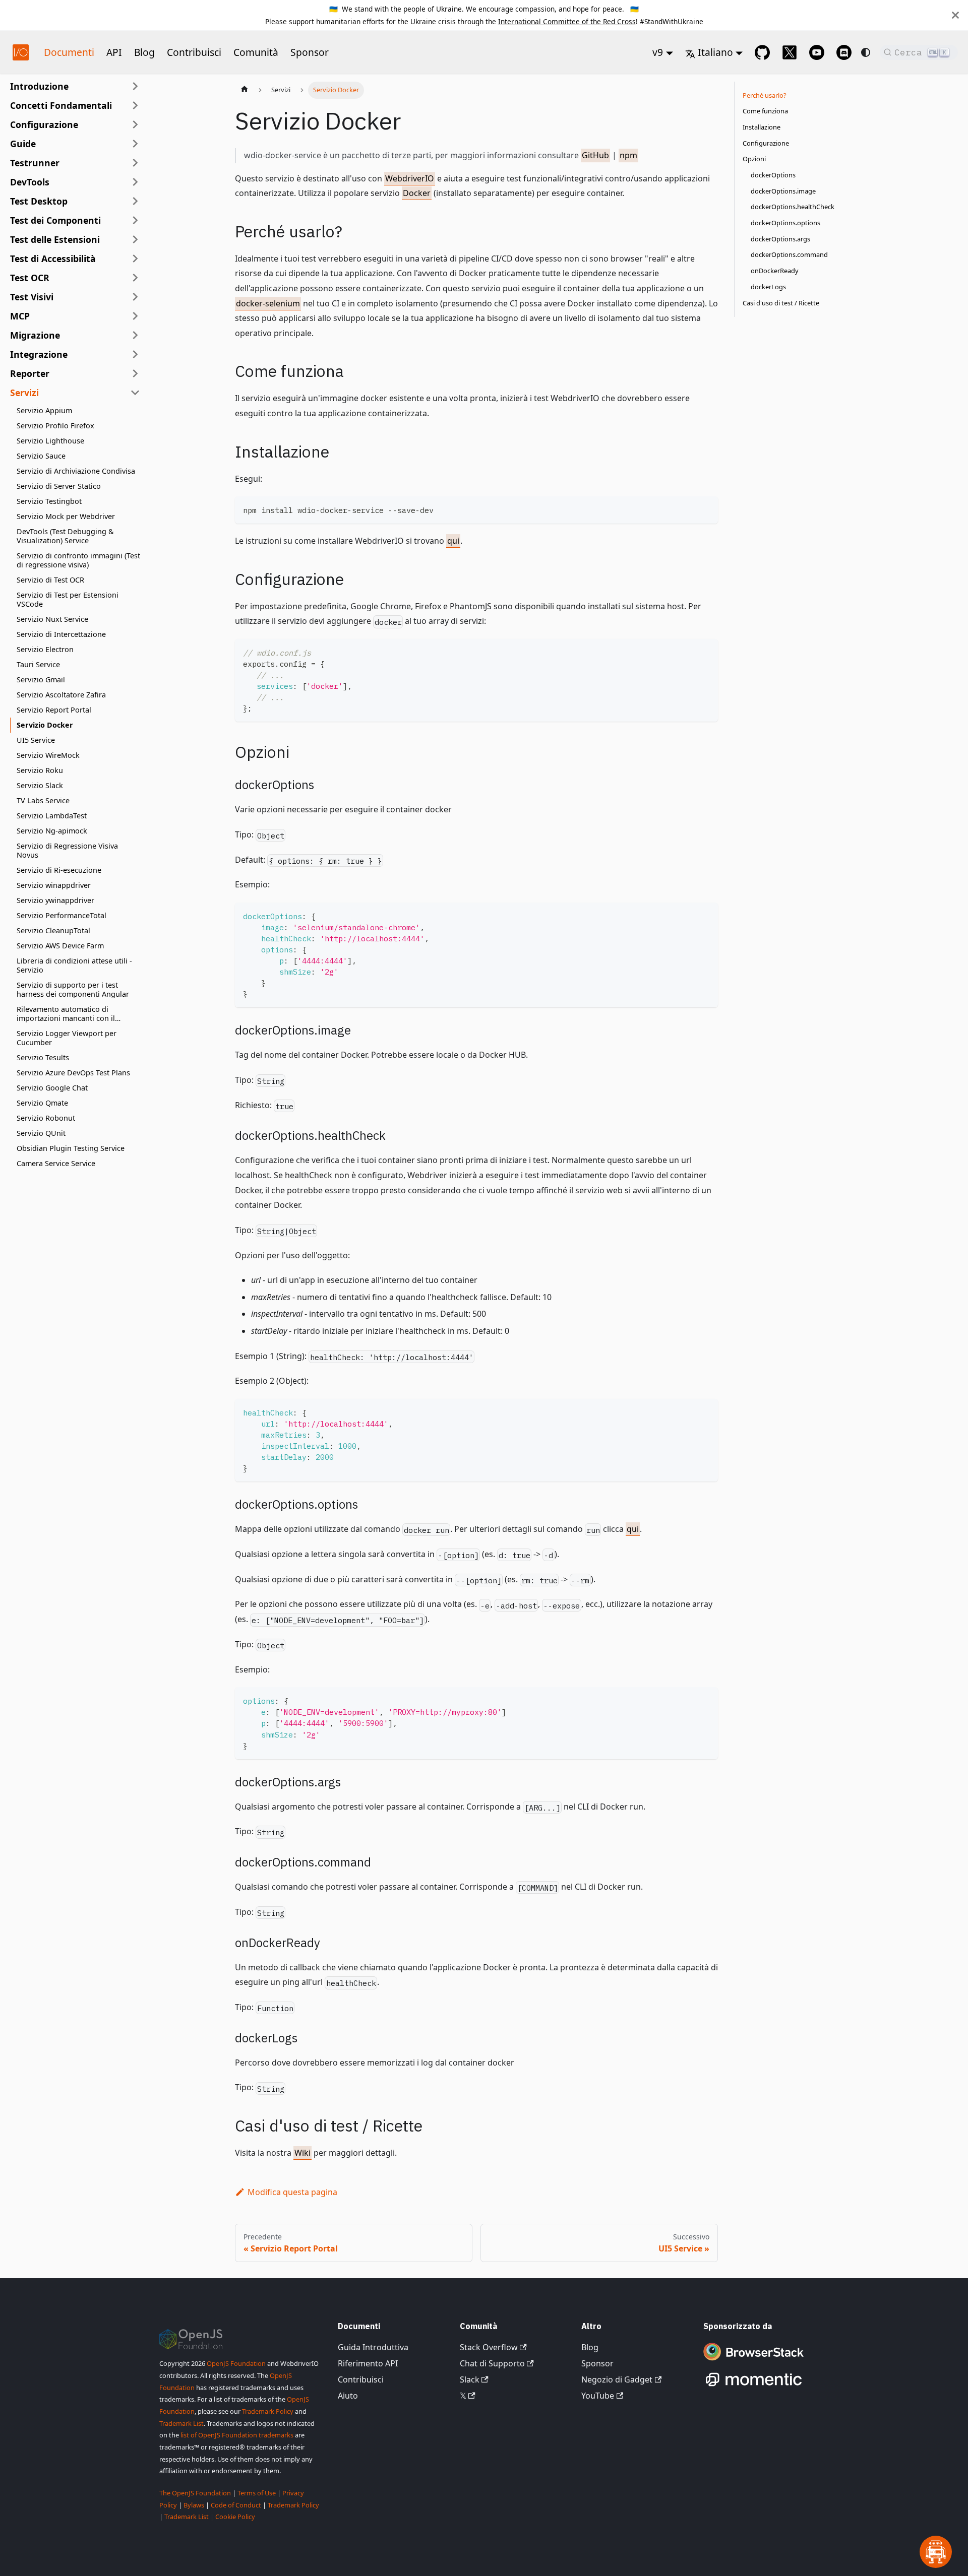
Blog (144, 52)
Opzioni (754, 159)
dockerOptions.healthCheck (793, 207)
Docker (417, 193)
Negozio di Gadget (617, 2379)
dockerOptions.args (780, 239)
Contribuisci (194, 52)
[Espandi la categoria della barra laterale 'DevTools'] (135, 182)
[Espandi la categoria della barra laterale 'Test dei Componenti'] (135, 220)
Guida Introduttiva (373, 2347)
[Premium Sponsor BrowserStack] (754, 2361)
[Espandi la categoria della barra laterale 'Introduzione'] (135, 86)
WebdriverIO (410, 178)
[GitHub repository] (762, 52)
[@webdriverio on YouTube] (817, 52)
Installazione (762, 127)
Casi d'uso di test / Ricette (781, 303)
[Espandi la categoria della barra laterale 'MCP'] (135, 316)
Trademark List (181, 2423)
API (114, 52)
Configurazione (766, 143)
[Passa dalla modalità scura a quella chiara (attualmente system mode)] (866, 52)
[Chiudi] (955, 15)
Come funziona (765, 111)
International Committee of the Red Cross (567, 21)
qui (453, 541)
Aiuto (348, 2396)
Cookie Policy (235, 2517)
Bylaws (194, 2505)
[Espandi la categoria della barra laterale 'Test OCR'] (135, 278)
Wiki (302, 2153)
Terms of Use (257, 2493)
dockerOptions (773, 175)
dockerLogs (768, 287)
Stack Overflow (489, 2347)
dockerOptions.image (783, 191)
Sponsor (310, 52)
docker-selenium (268, 303)
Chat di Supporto (492, 2363)
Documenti (69, 52)
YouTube (598, 2396)
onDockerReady (775, 271)
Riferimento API (368, 2363)
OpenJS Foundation (236, 2363)
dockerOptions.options (785, 223)
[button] (75, 105)
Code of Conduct (236, 2505)
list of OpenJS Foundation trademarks (237, 2435)
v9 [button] (658, 52)
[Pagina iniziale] (245, 90)
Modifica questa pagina (292, 2192)
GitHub (595, 155)
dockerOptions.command (789, 255)
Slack (470, 2379)
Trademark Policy (268, 2411)
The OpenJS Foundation (195, 2493)
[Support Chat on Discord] (844, 52)
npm (628, 155)
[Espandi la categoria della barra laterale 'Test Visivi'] (135, 297)
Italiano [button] (715, 52)
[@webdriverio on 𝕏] (790, 52)
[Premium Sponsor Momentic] (754, 2387)
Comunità (256, 52)
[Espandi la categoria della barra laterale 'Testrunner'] (135, 163)
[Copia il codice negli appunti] (706, 509)
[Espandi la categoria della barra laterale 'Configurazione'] (135, 124)
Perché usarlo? (765, 95)
